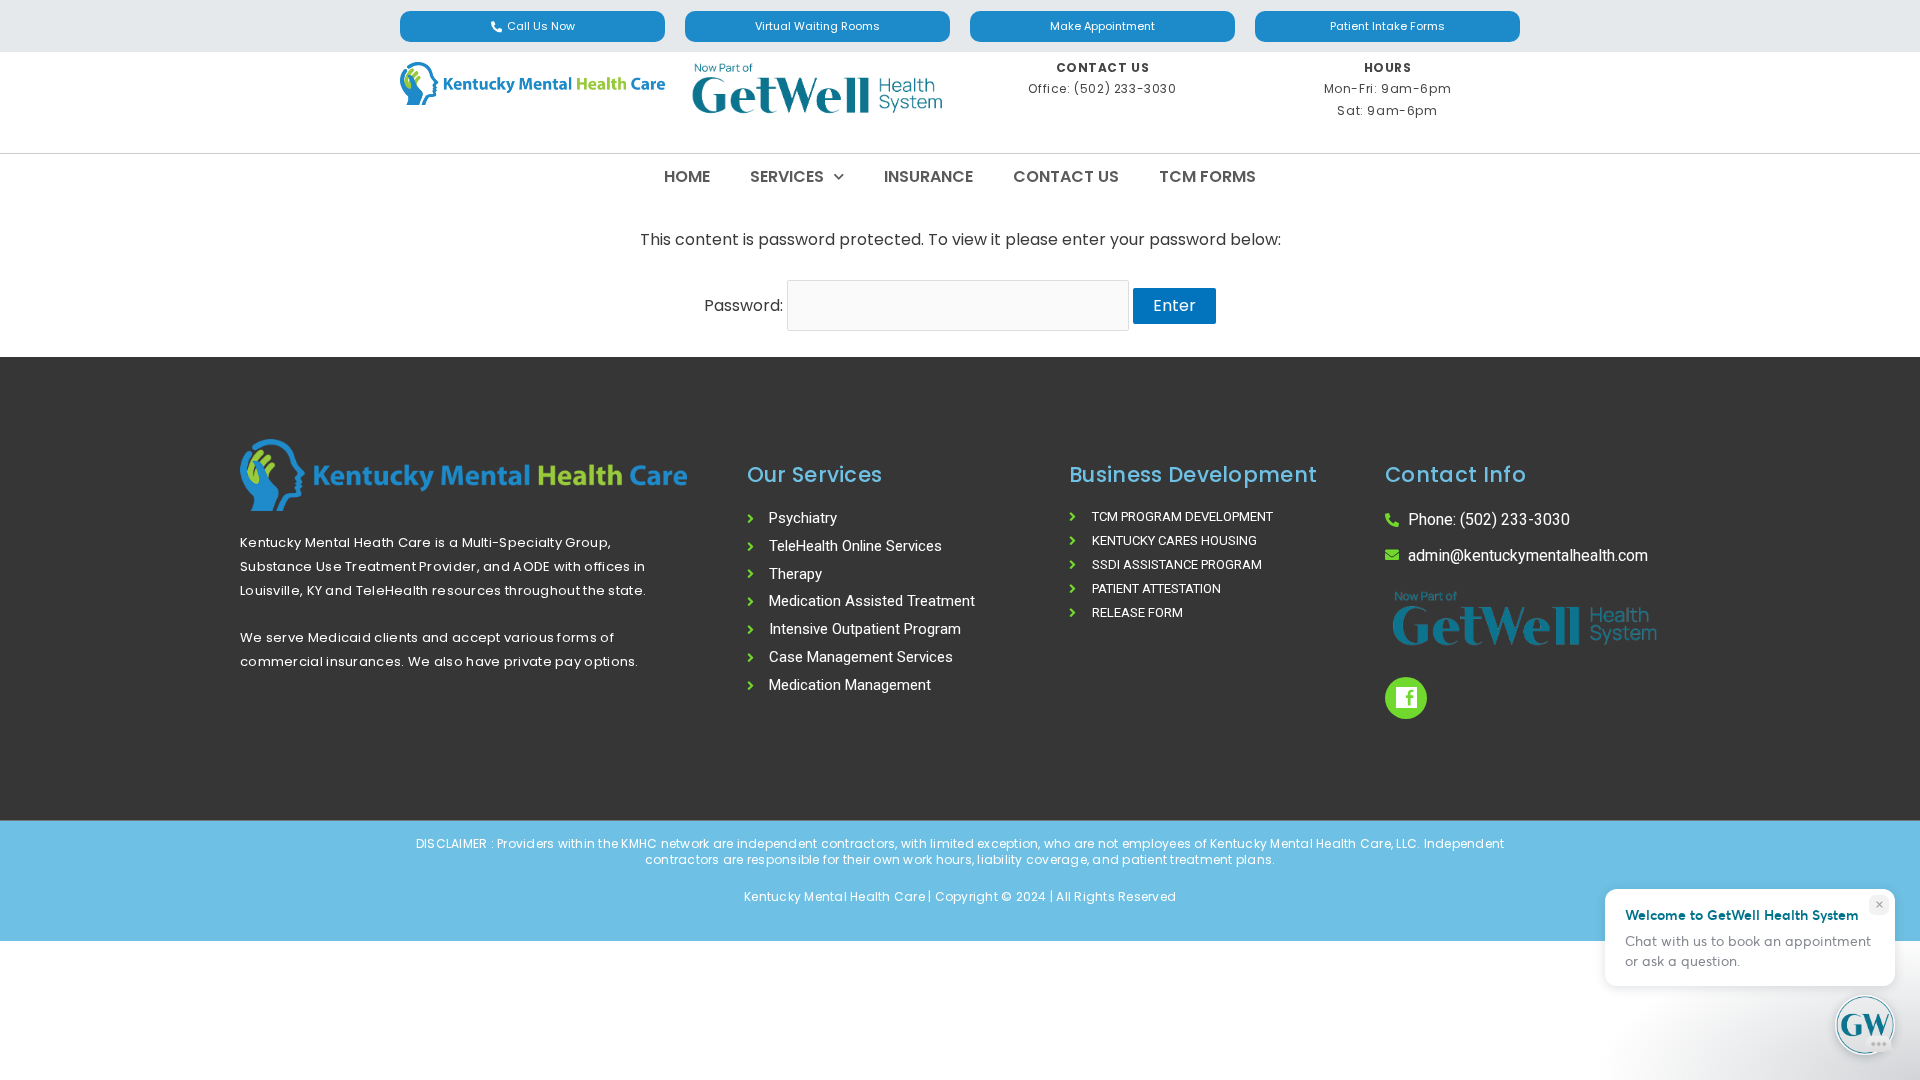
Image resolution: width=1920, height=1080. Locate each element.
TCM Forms (1207, 176)
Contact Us (1066, 176)
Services (787, 176)
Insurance (928, 176)
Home (687, 176)
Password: (745, 305)
